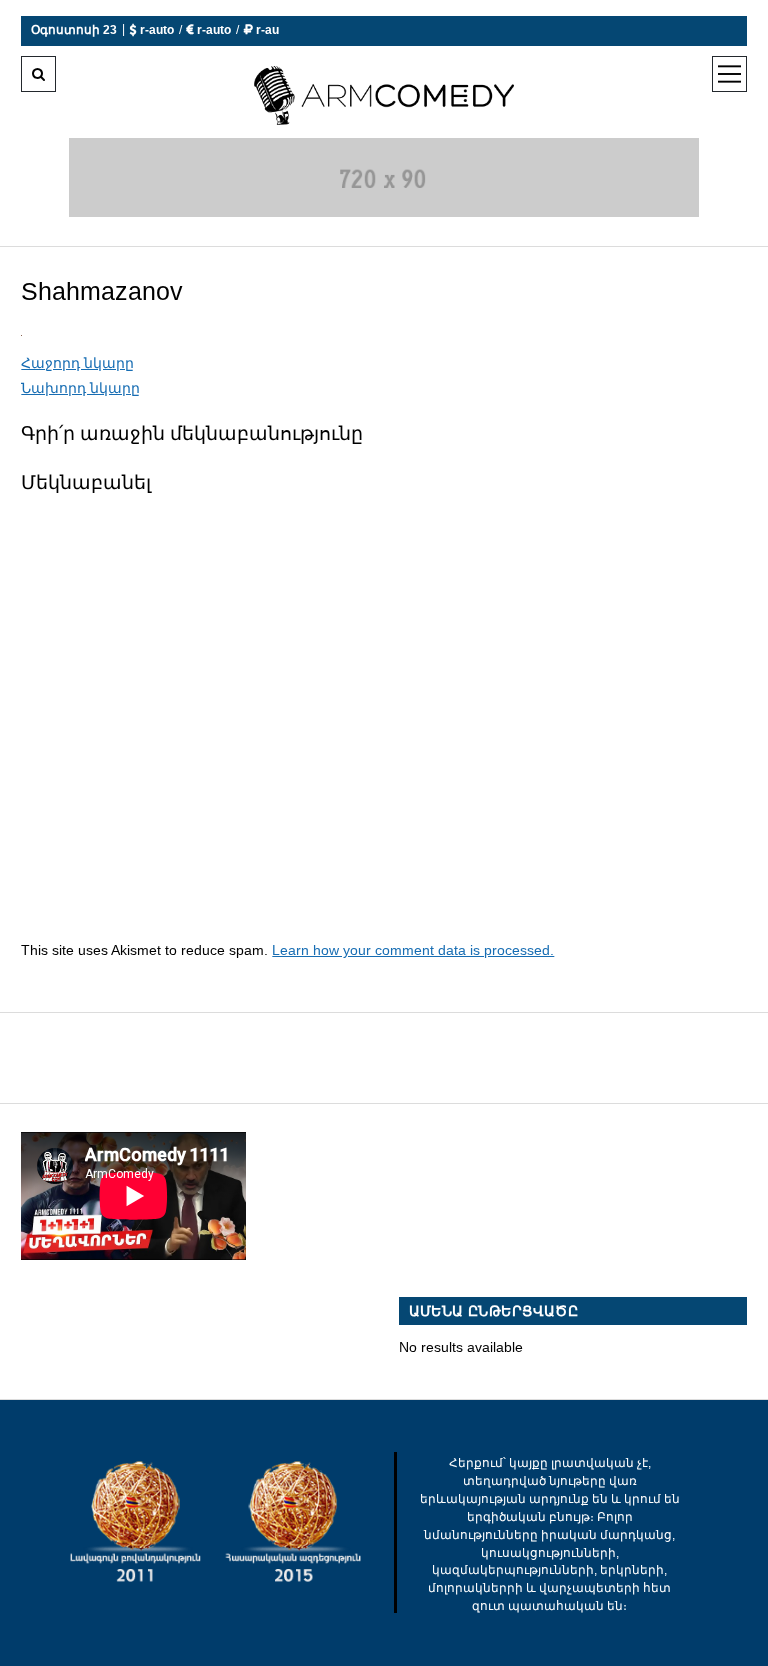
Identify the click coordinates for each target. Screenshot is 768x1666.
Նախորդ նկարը (80, 388)
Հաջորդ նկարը (77, 363)
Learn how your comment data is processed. (413, 950)
